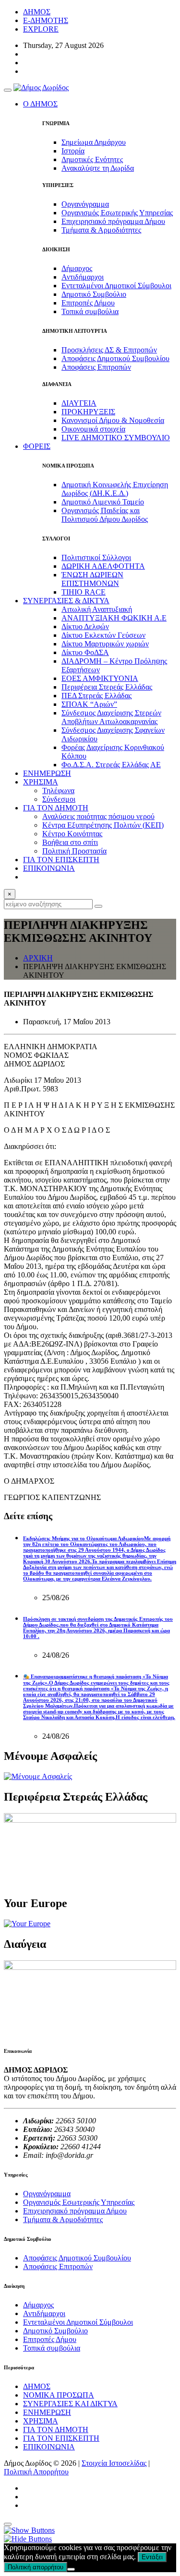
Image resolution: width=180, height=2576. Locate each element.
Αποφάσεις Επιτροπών (96, 367)
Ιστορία (73, 151)
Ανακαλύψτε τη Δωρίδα (98, 168)
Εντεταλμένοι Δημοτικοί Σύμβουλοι (116, 286)
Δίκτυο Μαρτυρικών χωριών (105, 644)
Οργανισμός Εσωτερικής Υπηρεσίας (117, 213)
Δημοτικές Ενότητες (92, 159)
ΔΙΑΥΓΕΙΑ (79, 403)
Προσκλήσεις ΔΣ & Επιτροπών (109, 350)
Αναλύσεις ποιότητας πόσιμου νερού (98, 816)
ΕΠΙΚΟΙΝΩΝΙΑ (49, 868)
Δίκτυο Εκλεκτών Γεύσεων (103, 635)
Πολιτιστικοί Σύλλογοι (96, 557)
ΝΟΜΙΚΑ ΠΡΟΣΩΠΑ (59, 2395)
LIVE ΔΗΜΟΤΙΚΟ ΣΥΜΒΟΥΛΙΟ (116, 438)
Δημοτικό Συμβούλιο (94, 294)
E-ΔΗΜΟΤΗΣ (46, 20)
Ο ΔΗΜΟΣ (40, 104)
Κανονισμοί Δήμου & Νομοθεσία (113, 420)
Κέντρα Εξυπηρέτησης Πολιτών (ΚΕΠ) (103, 825)
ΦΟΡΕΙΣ (37, 446)
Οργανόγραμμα (85, 204)
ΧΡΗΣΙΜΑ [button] (41, 782)
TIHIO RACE (84, 592)
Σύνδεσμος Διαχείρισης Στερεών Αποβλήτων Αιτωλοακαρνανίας (111, 717)
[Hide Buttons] (28, 2539)
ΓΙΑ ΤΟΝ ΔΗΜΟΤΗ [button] (56, 808)
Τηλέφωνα (58, 790)
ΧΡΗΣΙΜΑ (41, 2421)
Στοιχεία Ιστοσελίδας (114, 2463)
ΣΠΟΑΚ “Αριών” (89, 704)
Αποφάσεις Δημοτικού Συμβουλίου (115, 358)
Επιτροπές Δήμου (88, 303)
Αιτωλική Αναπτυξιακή (97, 609)
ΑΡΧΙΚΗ (38, 958)
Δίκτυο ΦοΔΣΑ (85, 652)
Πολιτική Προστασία (74, 851)
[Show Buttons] (29, 2530)
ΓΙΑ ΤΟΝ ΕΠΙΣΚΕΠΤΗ (61, 860)
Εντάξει (152, 2557)
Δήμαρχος (77, 268)
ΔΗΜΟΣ (37, 12)
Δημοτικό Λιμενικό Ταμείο (103, 502)
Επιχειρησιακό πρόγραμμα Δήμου (113, 221)
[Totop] (8, 2524)
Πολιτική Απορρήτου (36, 2472)
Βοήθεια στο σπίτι (70, 842)
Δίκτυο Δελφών (85, 626)
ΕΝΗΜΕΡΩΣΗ (47, 773)
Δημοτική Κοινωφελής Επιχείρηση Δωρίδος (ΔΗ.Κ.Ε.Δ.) (115, 489)
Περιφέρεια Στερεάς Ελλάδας (107, 687)
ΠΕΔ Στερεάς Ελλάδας (96, 696)
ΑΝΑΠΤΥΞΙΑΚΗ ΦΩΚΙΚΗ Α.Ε (114, 618)
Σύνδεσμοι (59, 799)
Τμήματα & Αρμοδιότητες (101, 230)
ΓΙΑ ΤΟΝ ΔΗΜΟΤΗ (56, 2430)
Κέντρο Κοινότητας (72, 834)
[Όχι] (71, 2569)
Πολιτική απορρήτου (36, 2567)
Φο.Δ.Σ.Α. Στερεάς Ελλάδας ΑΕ (111, 765)
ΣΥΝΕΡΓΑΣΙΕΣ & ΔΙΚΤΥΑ (66, 601)
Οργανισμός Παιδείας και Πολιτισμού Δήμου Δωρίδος (105, 515)
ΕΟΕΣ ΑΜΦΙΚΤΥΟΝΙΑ (100, 678)
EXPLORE (41, 29)
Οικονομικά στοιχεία (93, 429)
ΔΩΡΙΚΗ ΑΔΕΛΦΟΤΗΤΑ (103, 566)
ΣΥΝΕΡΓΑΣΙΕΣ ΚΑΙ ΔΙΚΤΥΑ (70, 2404)
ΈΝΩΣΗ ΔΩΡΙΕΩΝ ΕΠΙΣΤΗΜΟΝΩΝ (92, 579)
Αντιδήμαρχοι (83, 277)
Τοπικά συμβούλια (90, 311)
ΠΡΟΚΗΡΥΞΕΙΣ (88, 412)
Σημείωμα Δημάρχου (94, 142)
